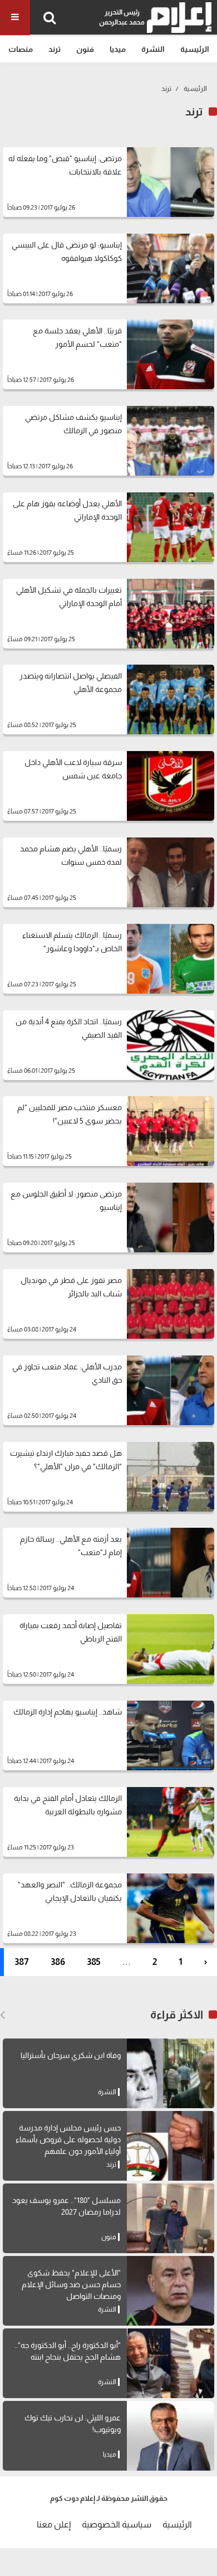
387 (22, 1962)
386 (58, 1962)
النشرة (153, 49)
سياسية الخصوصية (117, 2524)
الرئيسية (195, 49)
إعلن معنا (54, 2524)
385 (94, 1962)
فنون (85, 49)
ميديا (118, 49)
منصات (21, 49)
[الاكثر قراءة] (3, 2015)
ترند (55, 49)
